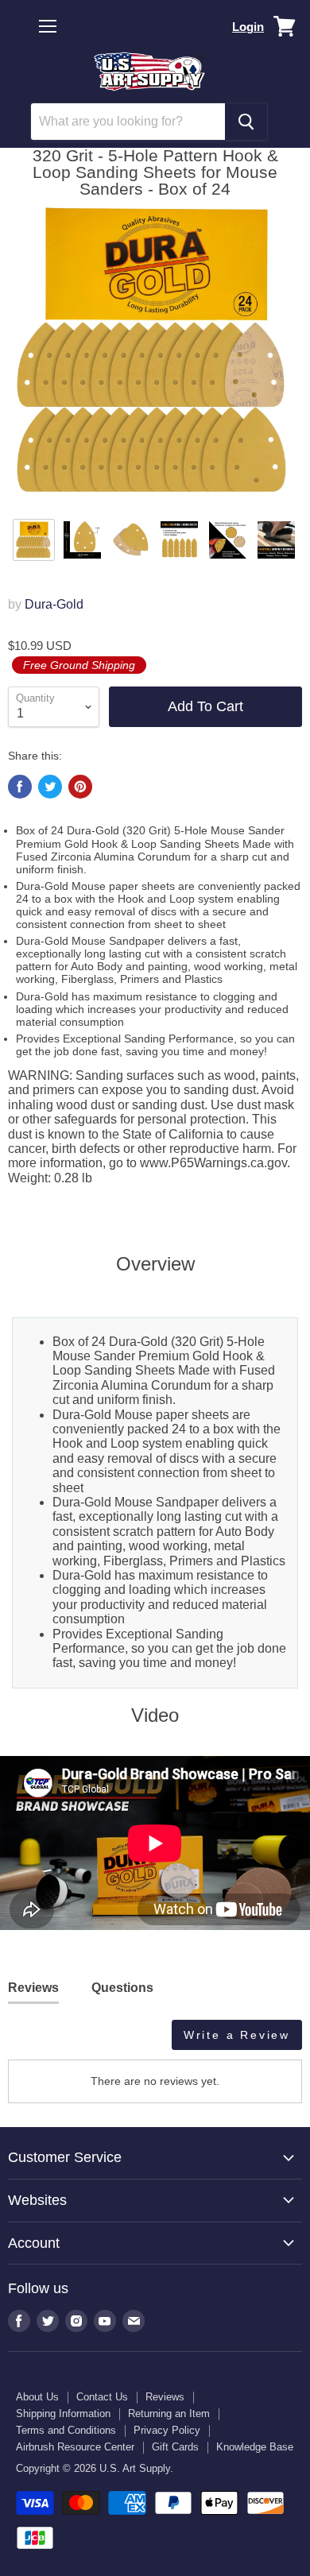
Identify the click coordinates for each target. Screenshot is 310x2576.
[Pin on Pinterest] (80, 787)
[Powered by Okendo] (48, 2040)
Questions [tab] (122, 1988)
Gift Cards (175, 2447)
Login (248, 27)
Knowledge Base (255, 2447)
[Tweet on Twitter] (50, 787)
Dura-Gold (54, 604)
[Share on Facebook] (20, 787)
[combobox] (128, 122)
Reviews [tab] (33, 1988)
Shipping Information (63, 2414)
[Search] (246, 122)
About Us (37, 2397)
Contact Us (102, 2397)
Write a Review (237, 2035)
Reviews (165, 2397)
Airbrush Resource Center (75, 2447)
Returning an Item (169, 2414)
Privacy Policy (167, 2430)
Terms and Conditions (66, 2430)
